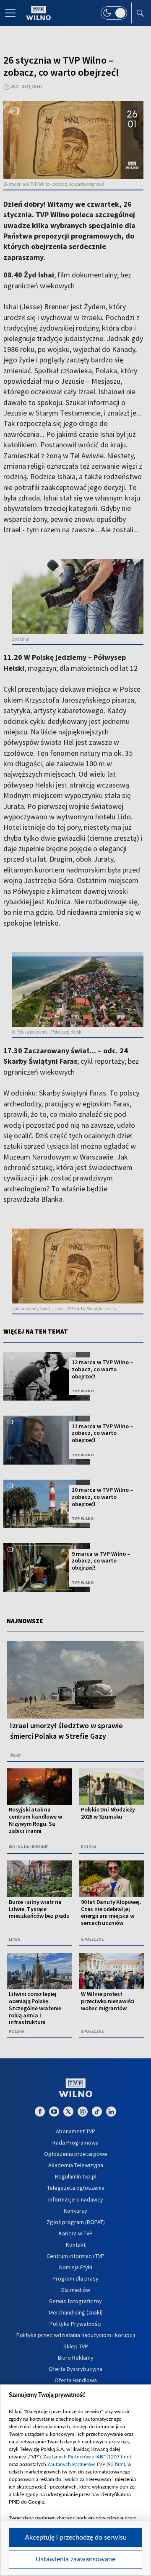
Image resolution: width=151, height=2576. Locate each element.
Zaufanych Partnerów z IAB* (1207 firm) (87, 2457)
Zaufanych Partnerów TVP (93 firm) (86, 2464)
